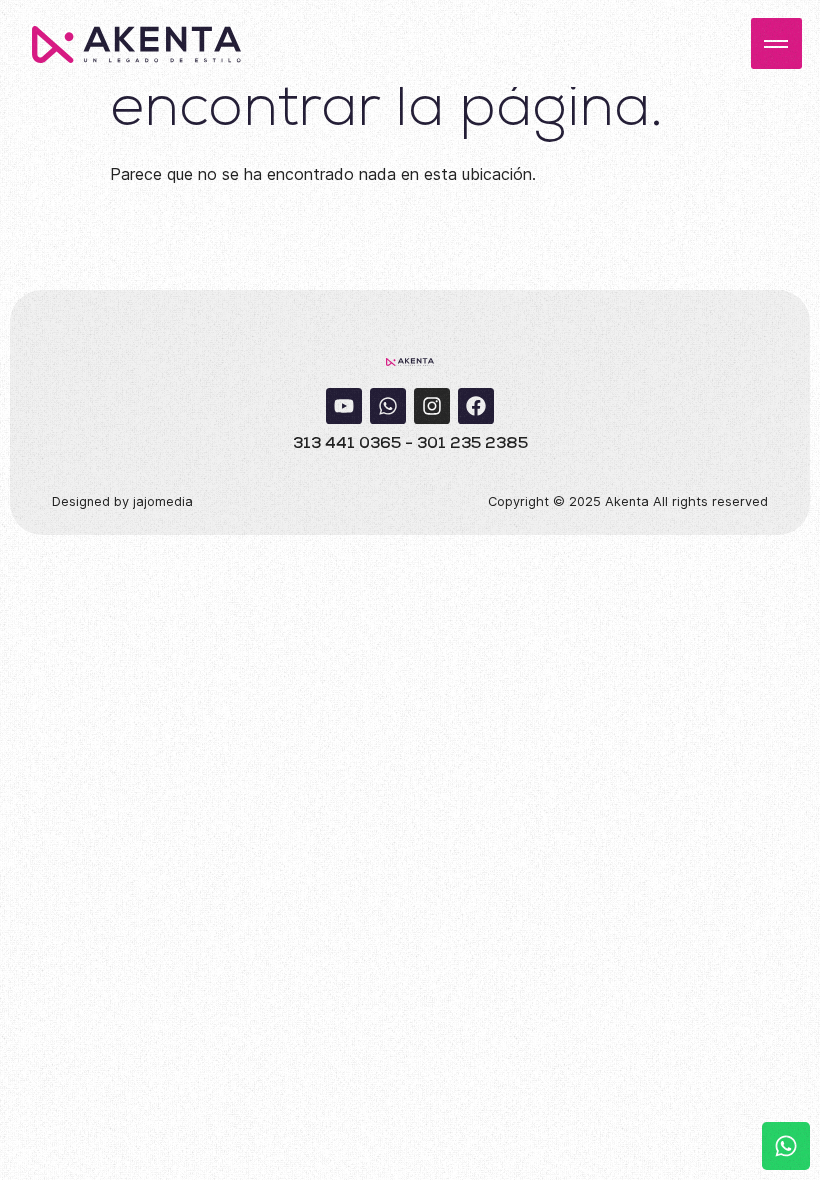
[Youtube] (344, 406)
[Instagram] (432, 406)
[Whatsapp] (388, 406)
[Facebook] (476, 406)
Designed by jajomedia (122, 501)
